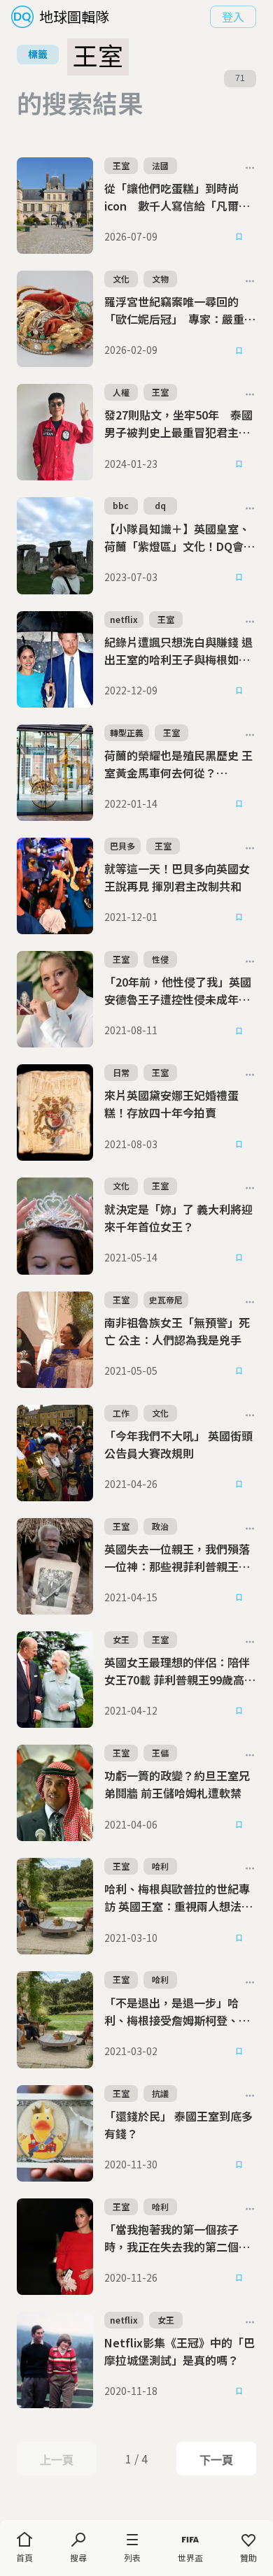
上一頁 (56, 2460)
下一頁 (216, 2460)
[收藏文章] (239, 237)
